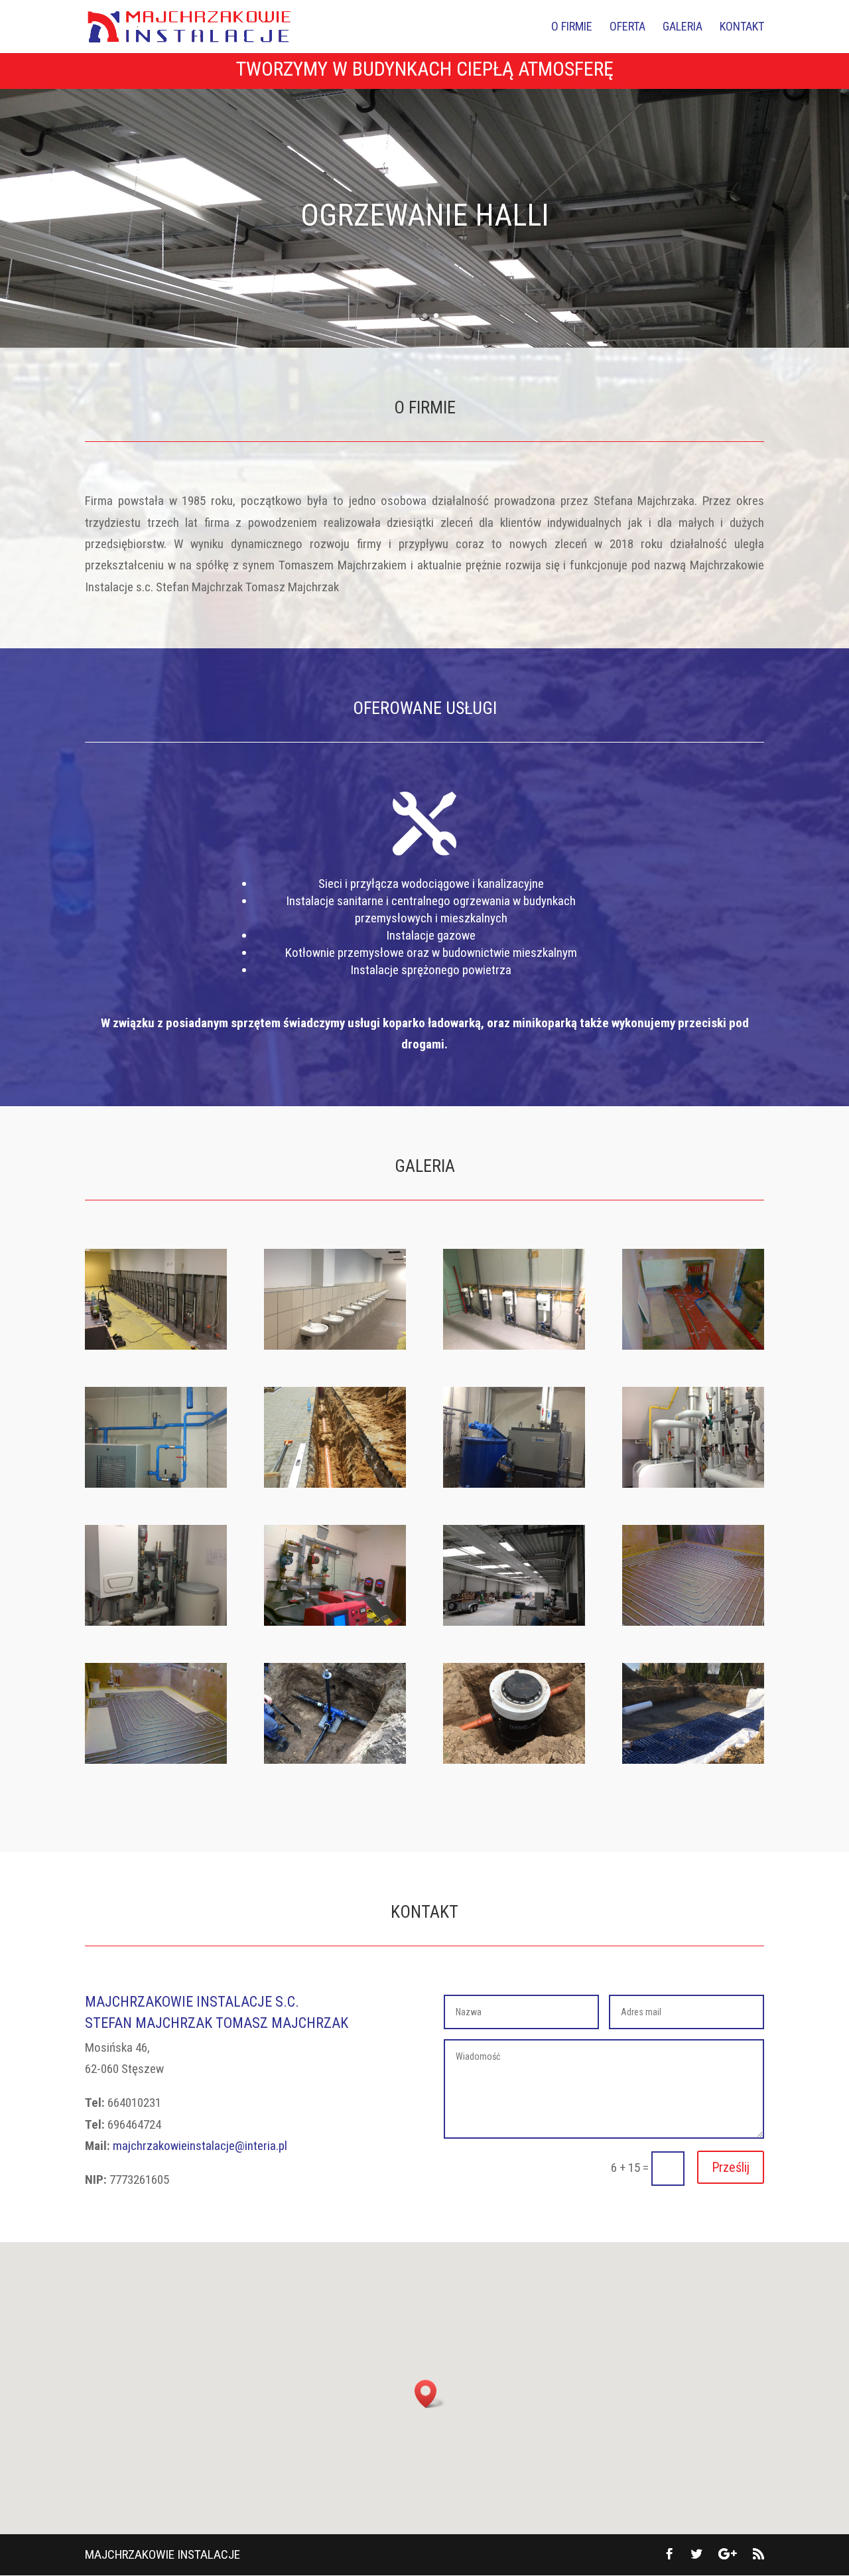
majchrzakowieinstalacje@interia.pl (200, 2146)
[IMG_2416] (514, 1345)
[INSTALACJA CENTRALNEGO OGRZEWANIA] (693, 1345)
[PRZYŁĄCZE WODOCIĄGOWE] (335, 1759)
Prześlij (731, 2167)
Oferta (627, 28)
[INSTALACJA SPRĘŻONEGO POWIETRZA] (156, 1483)
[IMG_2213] (156, 1345)
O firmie (572, 28)
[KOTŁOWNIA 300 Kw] (514, 1483)
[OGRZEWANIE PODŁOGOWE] (156, 1759)
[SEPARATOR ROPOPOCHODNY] (514, 1759)
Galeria (683, 28)
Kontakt (742, 28)
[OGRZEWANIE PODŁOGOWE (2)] (693, 1621)
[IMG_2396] (335, 1345)
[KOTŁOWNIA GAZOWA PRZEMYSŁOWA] (693, 1483)
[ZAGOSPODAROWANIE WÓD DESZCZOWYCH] (693, 1759)
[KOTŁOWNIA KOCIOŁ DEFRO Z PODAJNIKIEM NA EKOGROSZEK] (335, 1621)
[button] (430, 2394)
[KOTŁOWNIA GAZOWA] (156, 1621)
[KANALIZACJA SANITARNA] (335, 1483)
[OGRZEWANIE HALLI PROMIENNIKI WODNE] (514, 1621)
